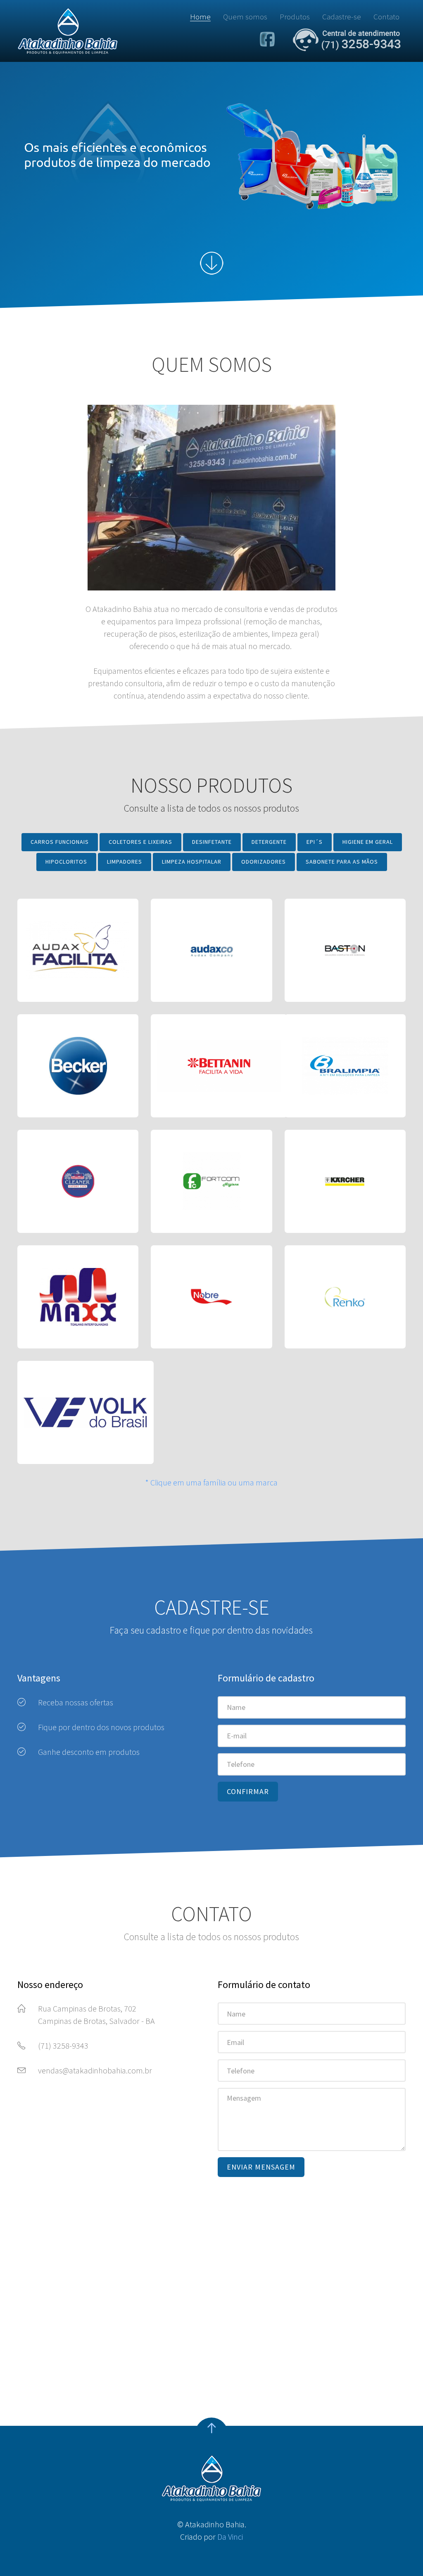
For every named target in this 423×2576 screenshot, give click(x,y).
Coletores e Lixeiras (140, 842)
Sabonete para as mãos (342, 862)
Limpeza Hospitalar (192, 862)
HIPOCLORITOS (66, 862)
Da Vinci (230, 2537)
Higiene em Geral (368, 842)
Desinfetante (212, 842)
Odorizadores (264, 862)
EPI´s (315, 842)
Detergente (269, 842)
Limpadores (125, 862)
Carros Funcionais (60, 842)
